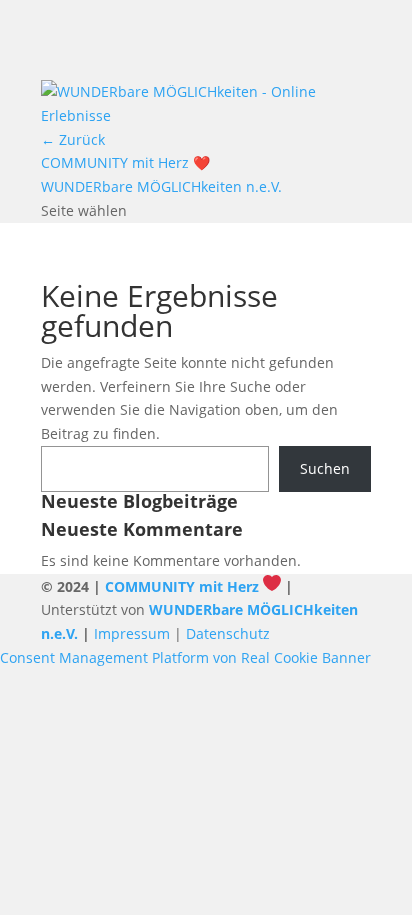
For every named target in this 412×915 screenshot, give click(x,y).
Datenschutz (228, 633)
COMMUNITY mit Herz (182, 586)
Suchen (325, 468)
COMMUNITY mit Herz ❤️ (125, 162)
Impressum (132, 633)
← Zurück (73, 139)
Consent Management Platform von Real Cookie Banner (185, 657)
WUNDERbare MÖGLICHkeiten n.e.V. (161, 186)
